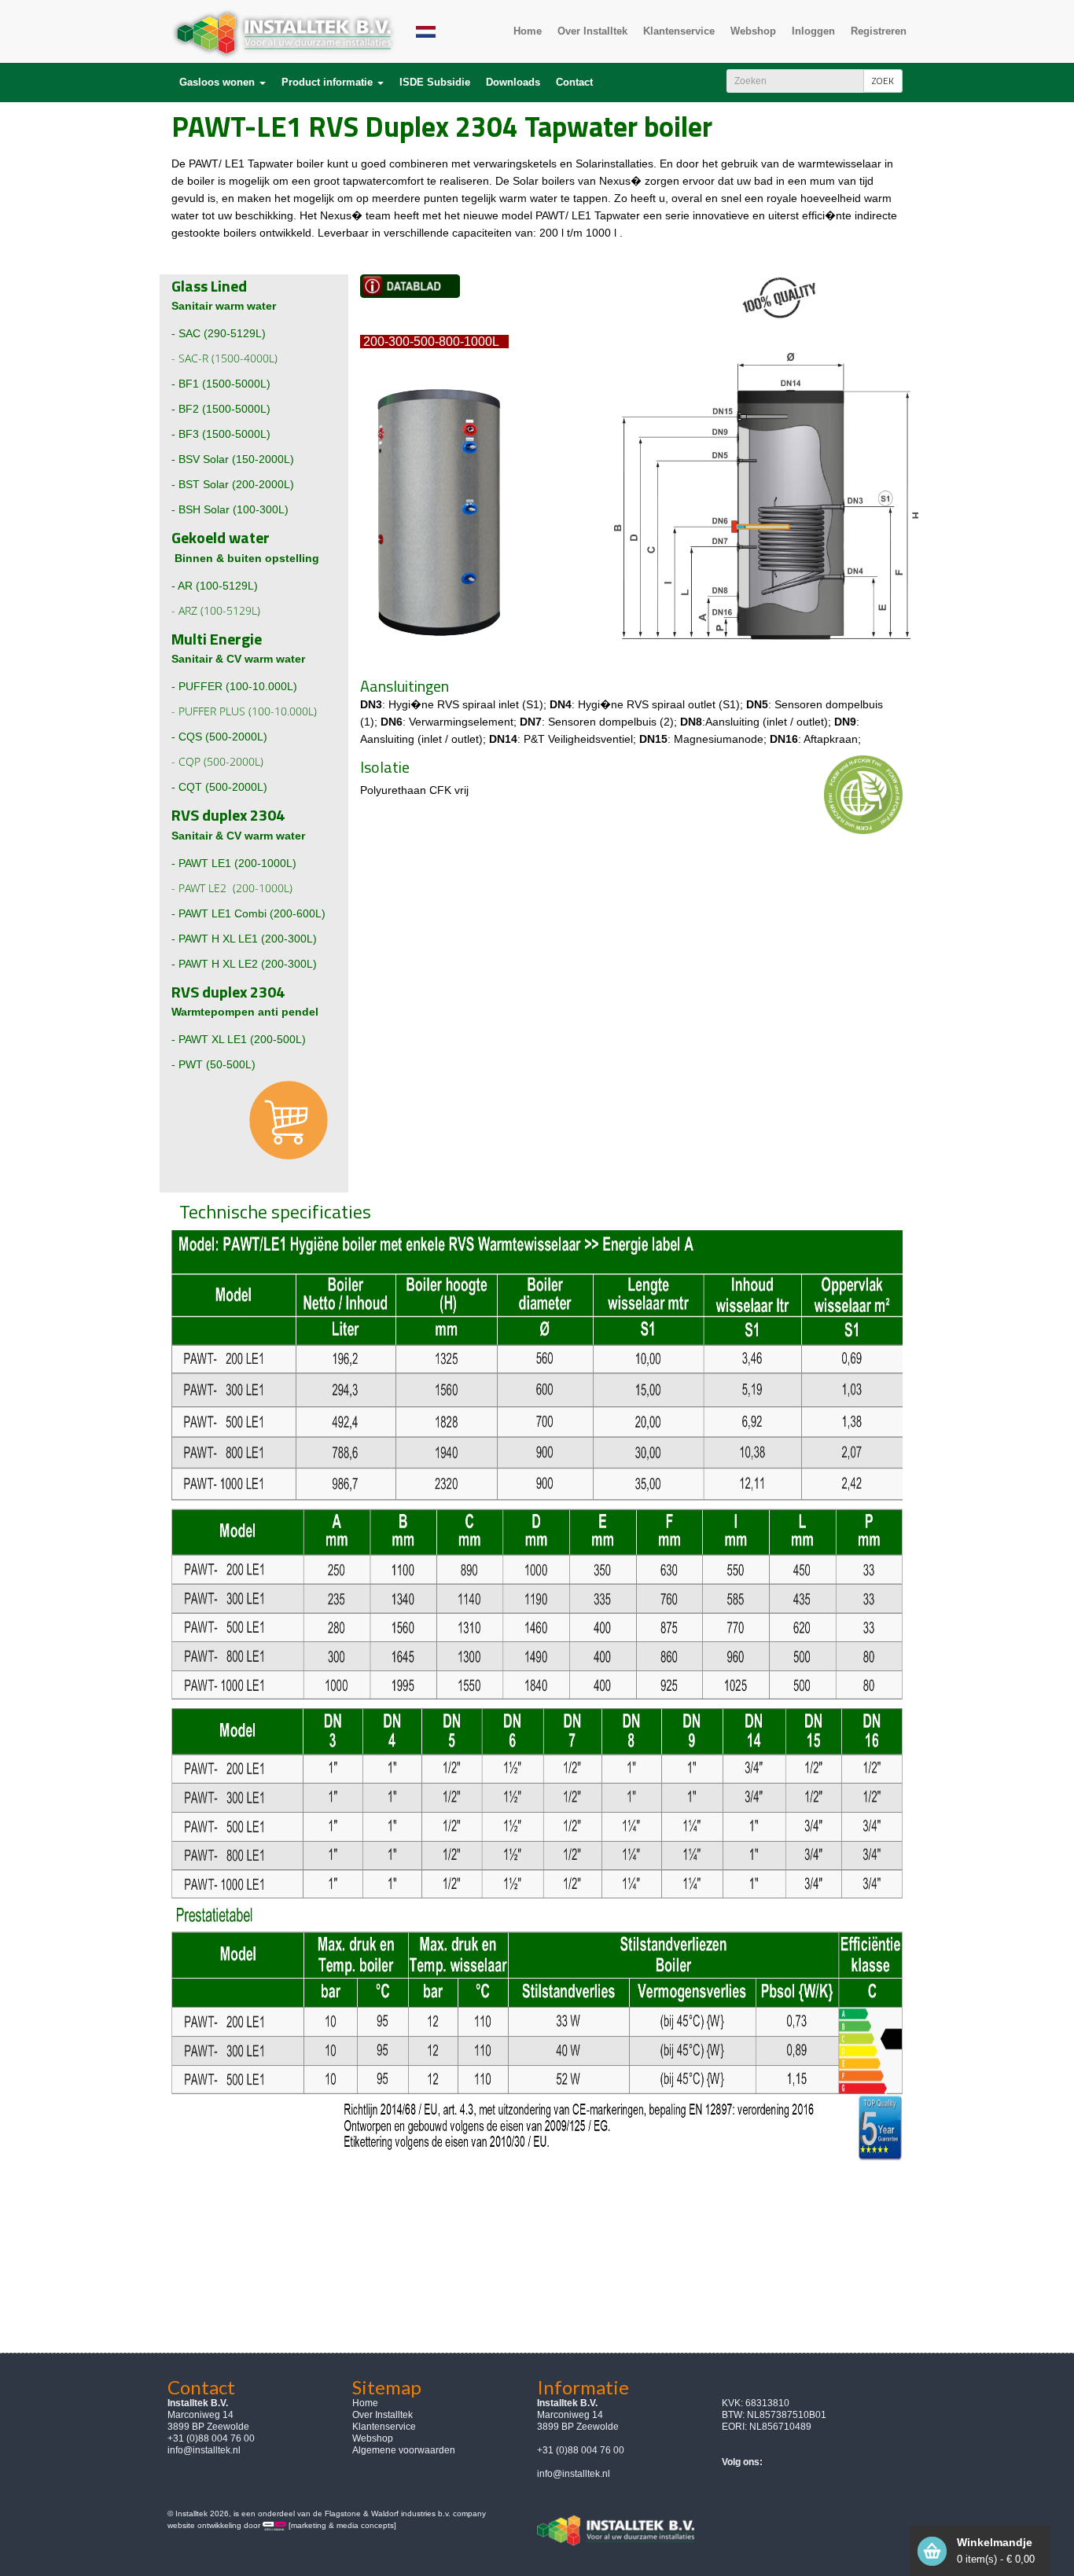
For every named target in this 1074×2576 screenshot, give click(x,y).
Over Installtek (383, 2415)
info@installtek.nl (204, 2450)
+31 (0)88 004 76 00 (581, 2450)
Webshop (373, 2438)
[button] (223, 83)
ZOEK (883, 81)
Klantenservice (384, 2427)
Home (365, 2403)
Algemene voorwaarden (404, 2450)
